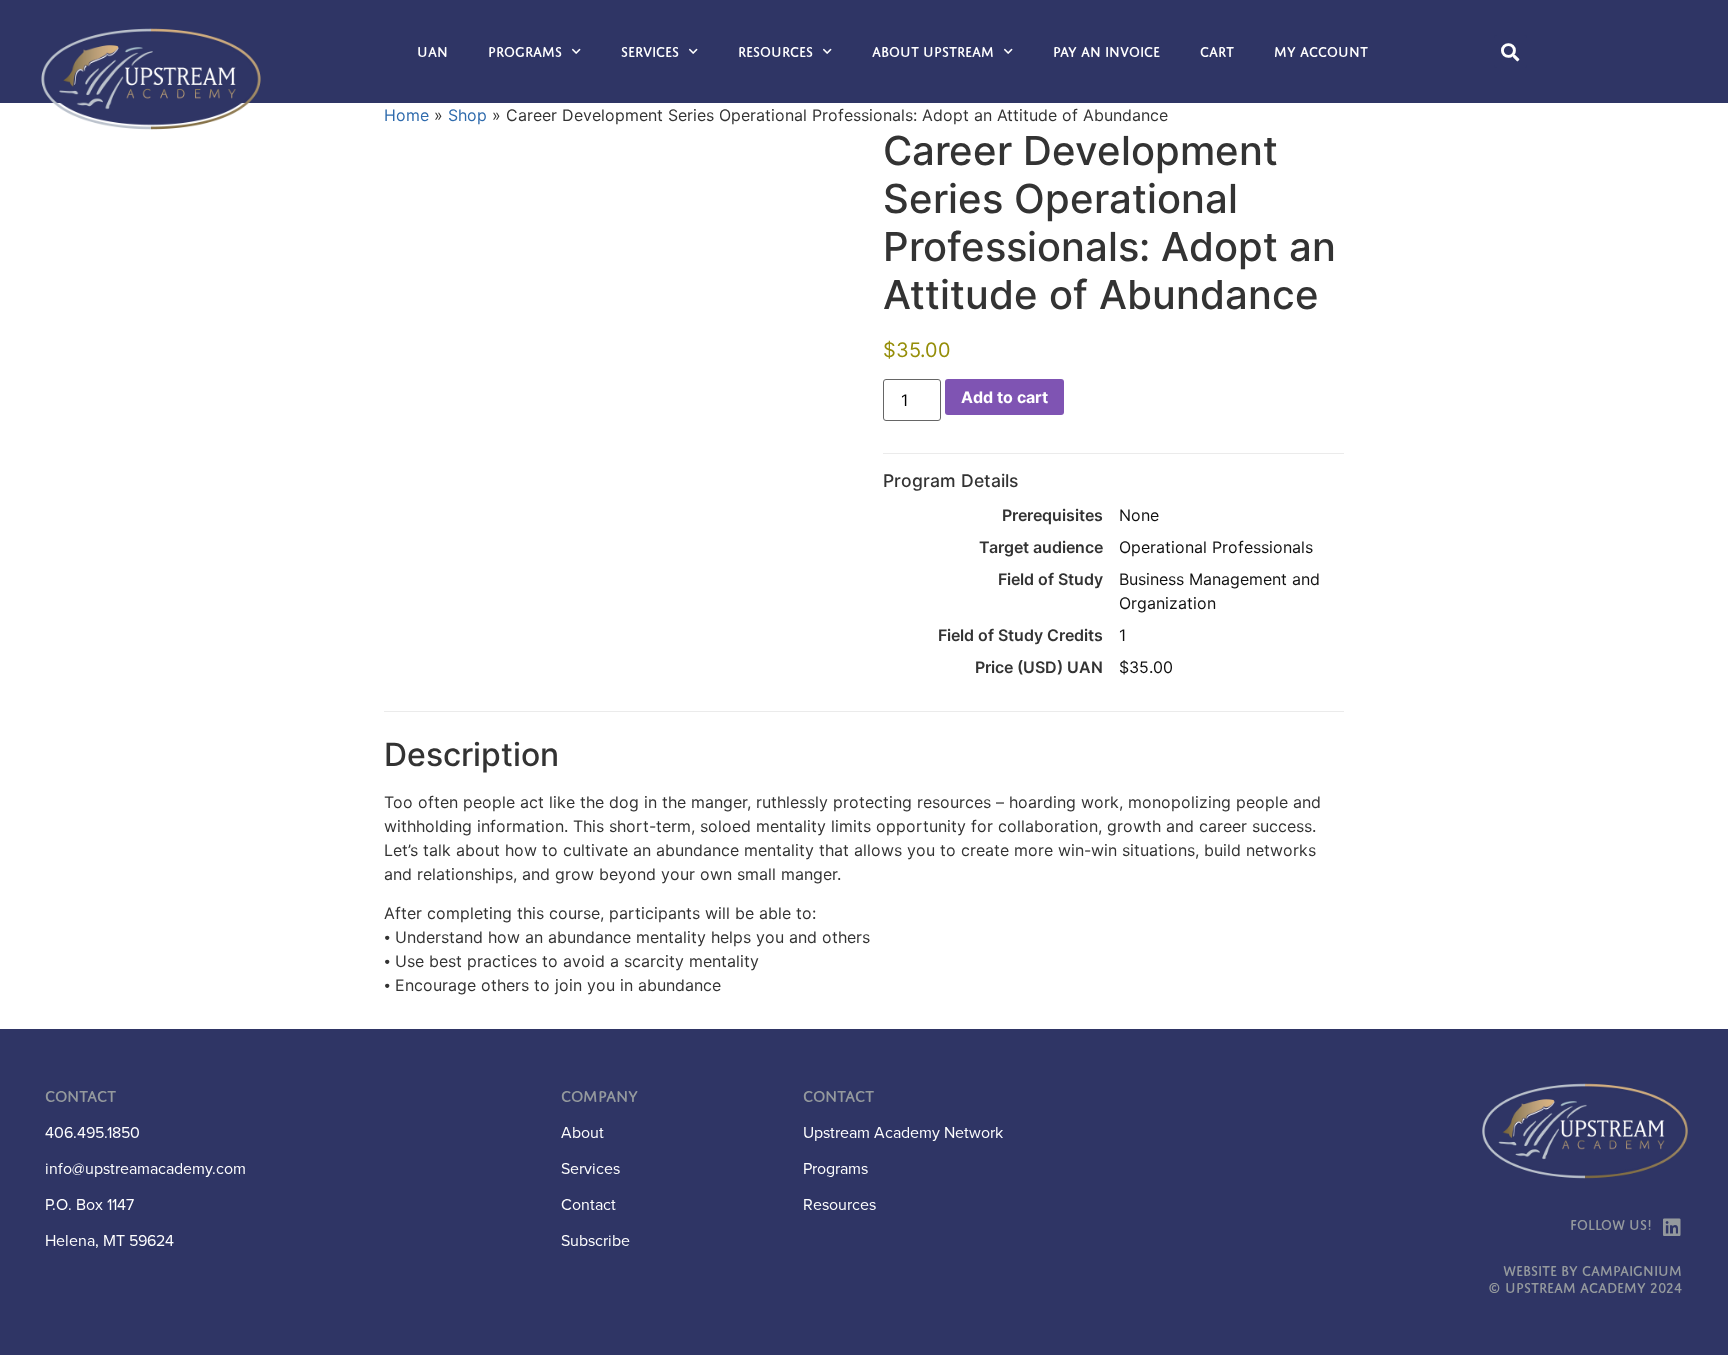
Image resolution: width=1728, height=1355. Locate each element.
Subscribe (595, 1240)
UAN (432, 52)
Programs (525, 52)
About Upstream (933, 52)
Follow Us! (1611, 1225)
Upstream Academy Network (903, 1132)
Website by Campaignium (1592, 1271)
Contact (588, 1204)
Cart (1217, 52)
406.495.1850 (92, 1132)
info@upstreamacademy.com (145, 1168)
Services (650, 52)
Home (406, 115)
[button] (1510, 51)
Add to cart (1004, 397)
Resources (775, 52)
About (582, 1132)
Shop (467, 115)
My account (1321, 52)
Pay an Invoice (1106, 52)
